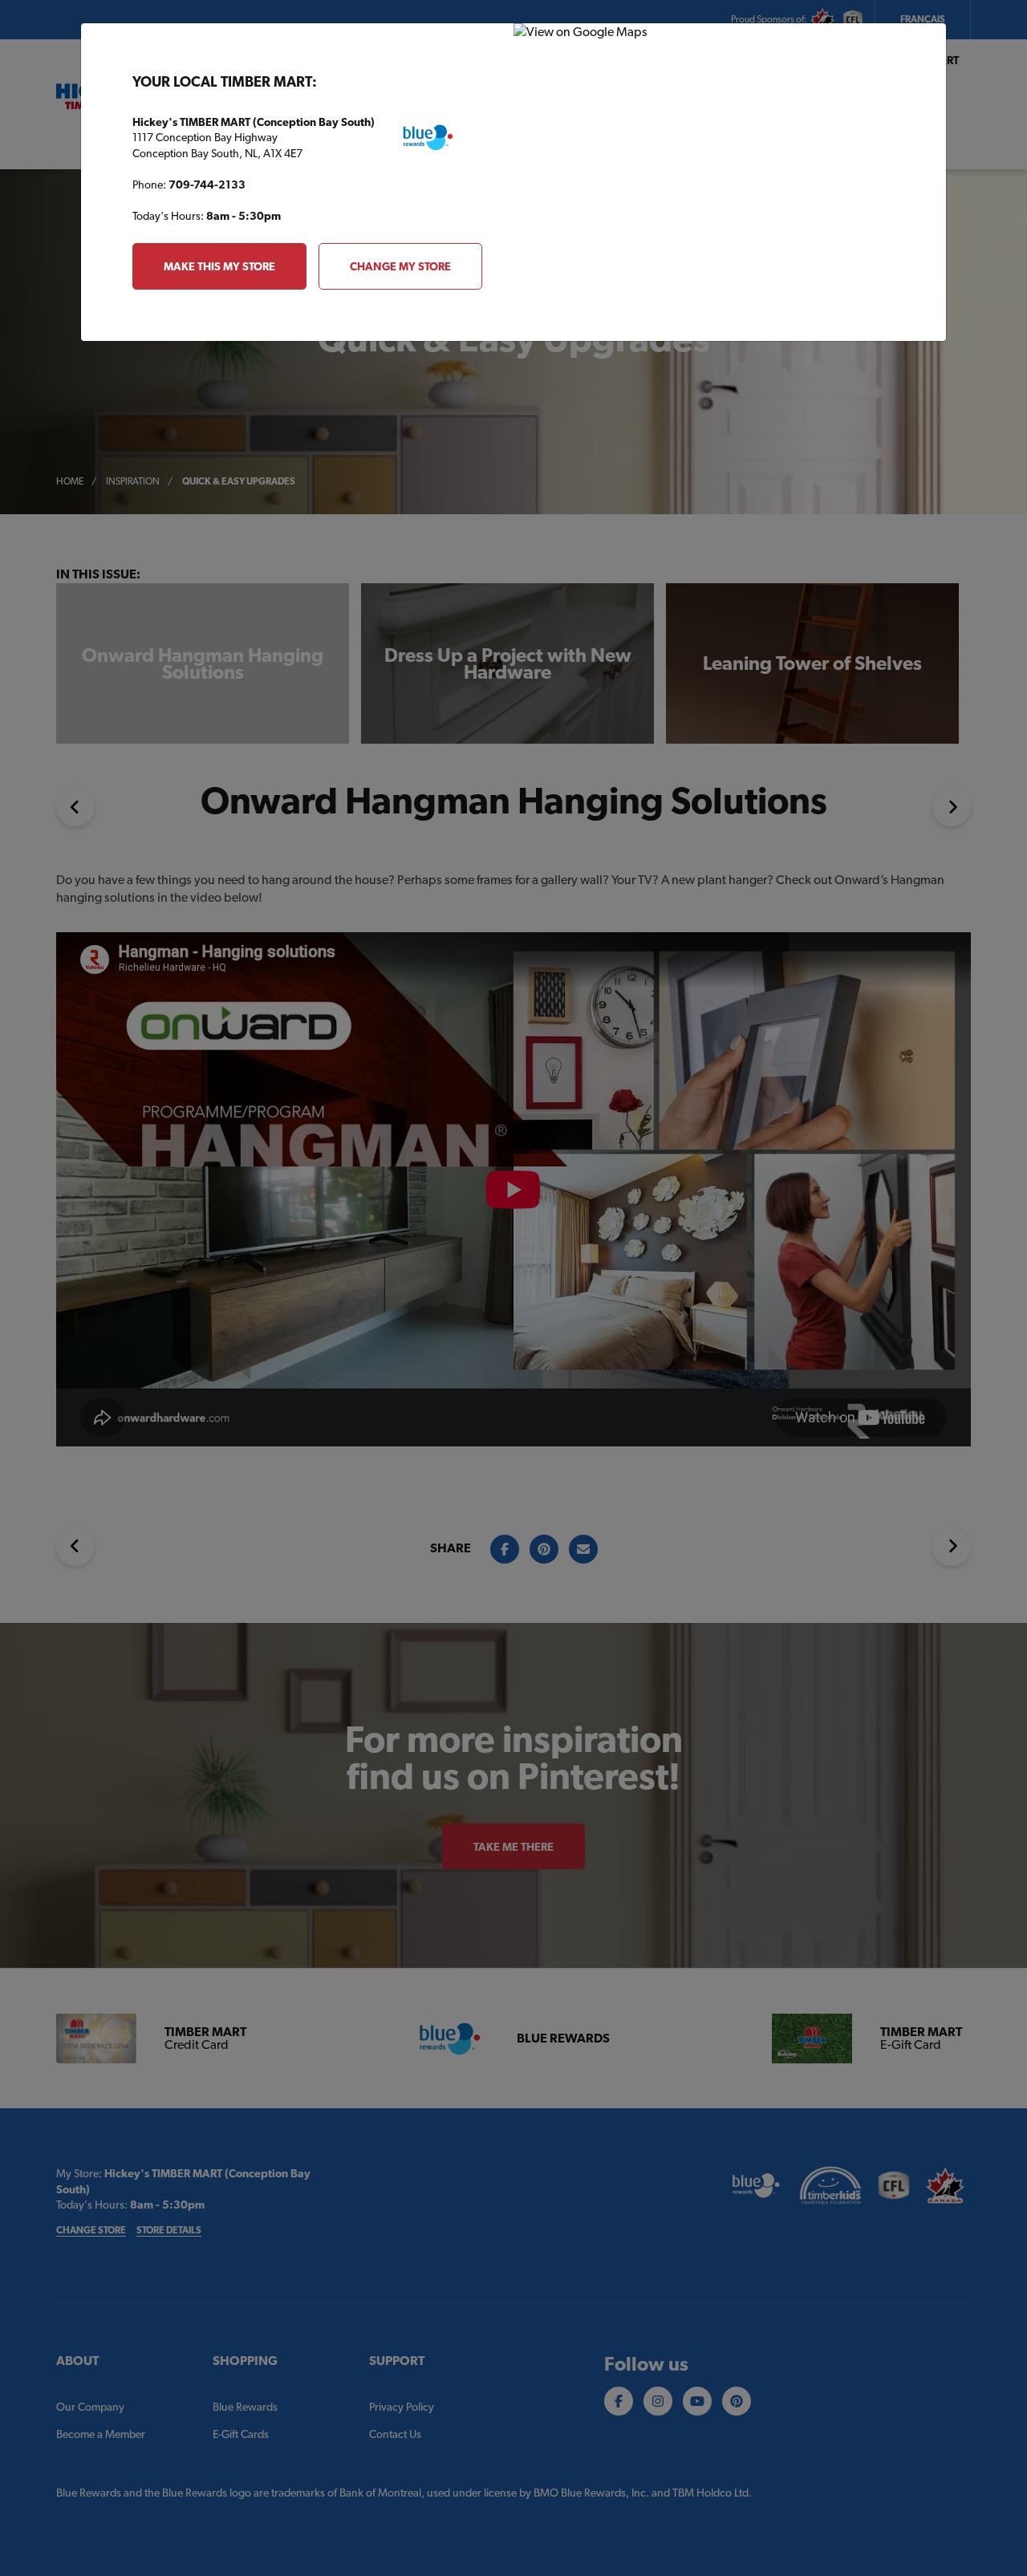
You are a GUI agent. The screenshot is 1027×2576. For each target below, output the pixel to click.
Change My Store (400, 266)
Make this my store (219, 266)
